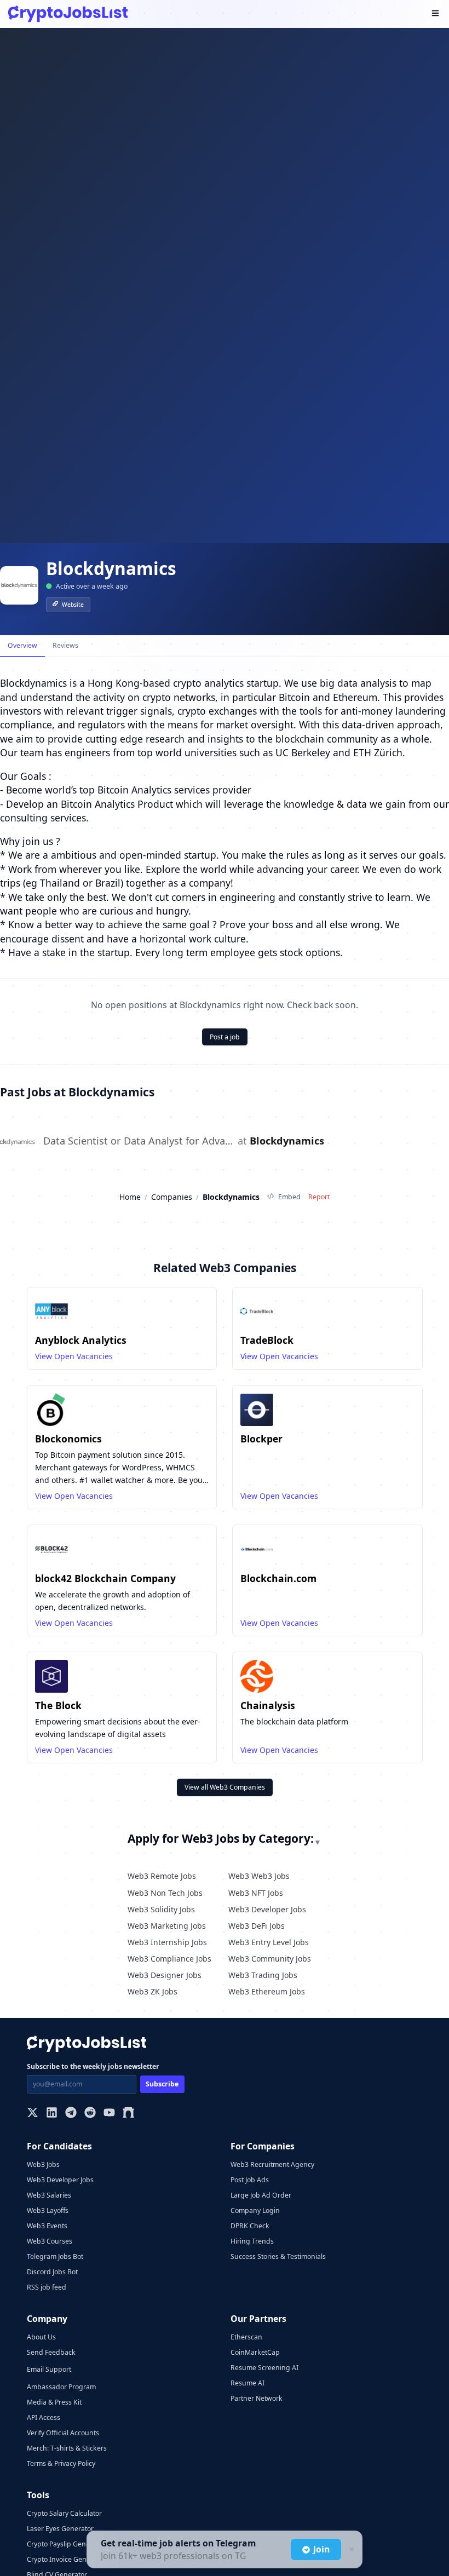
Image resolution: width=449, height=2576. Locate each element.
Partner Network (257, 2398)
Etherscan (246, 2337)
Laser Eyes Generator (60, 2529)
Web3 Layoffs (48, 2210)
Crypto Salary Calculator (64, 2513)
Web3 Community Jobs (270, 1959)
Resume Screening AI (264, 2368)
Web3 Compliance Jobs (169, 1959)
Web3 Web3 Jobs (259, 1876)
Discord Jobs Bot (52, 2272)
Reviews (65, 645)
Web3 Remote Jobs (162, 1876)
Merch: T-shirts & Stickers (67, 2448)
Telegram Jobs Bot (55, 2256)
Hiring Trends (252, 2241)
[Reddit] (90, 2114)
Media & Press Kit (54, 2402)
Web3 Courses (50, 2241)
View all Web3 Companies (225, 1787)
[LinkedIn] (52, 2114)
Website (73, 605)
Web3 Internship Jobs (167, 1942)
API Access (44, 2417)
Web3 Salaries (49, 2195)
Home (130, 1197)
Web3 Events (47, 2226)
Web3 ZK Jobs (152, 1991)
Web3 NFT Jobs (256, 1893)
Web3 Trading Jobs (263, 1975)
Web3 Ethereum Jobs (267, 1991)
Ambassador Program (61, 2387)
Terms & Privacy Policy (61, 2463)
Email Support (49, 2369)
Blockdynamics (287, 1141)
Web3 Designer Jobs (165, 1975)
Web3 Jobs (43, 2164)
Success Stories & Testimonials (278, 2256)
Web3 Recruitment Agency (272, 2164)
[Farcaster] (128, 2114)
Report (319, 1197)
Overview (22, 645)
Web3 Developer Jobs (267, 1909)
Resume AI (247, 2383)
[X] (33, 2114)
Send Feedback (51, 2352)
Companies (172, 1197)
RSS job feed (47, 2287)
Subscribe (162, 2084)
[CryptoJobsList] (68, 14)
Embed (289, 1197)
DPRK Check (250, 2226)
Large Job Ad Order (261, 2195)
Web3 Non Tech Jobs (165, 1893)
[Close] (350, 2550)
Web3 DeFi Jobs (257, 1926)
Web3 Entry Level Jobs (269, 1942)
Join (321, 2549)
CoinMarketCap (255, 2352)
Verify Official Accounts (63, 2433)
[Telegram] (71, 2114)
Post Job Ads (250, 2180)
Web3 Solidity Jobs (161, 1909)
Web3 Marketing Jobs (167, 1926)
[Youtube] (109, 2114)
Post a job (225, 1037)
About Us (41, 2337)
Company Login (255, 2210)
